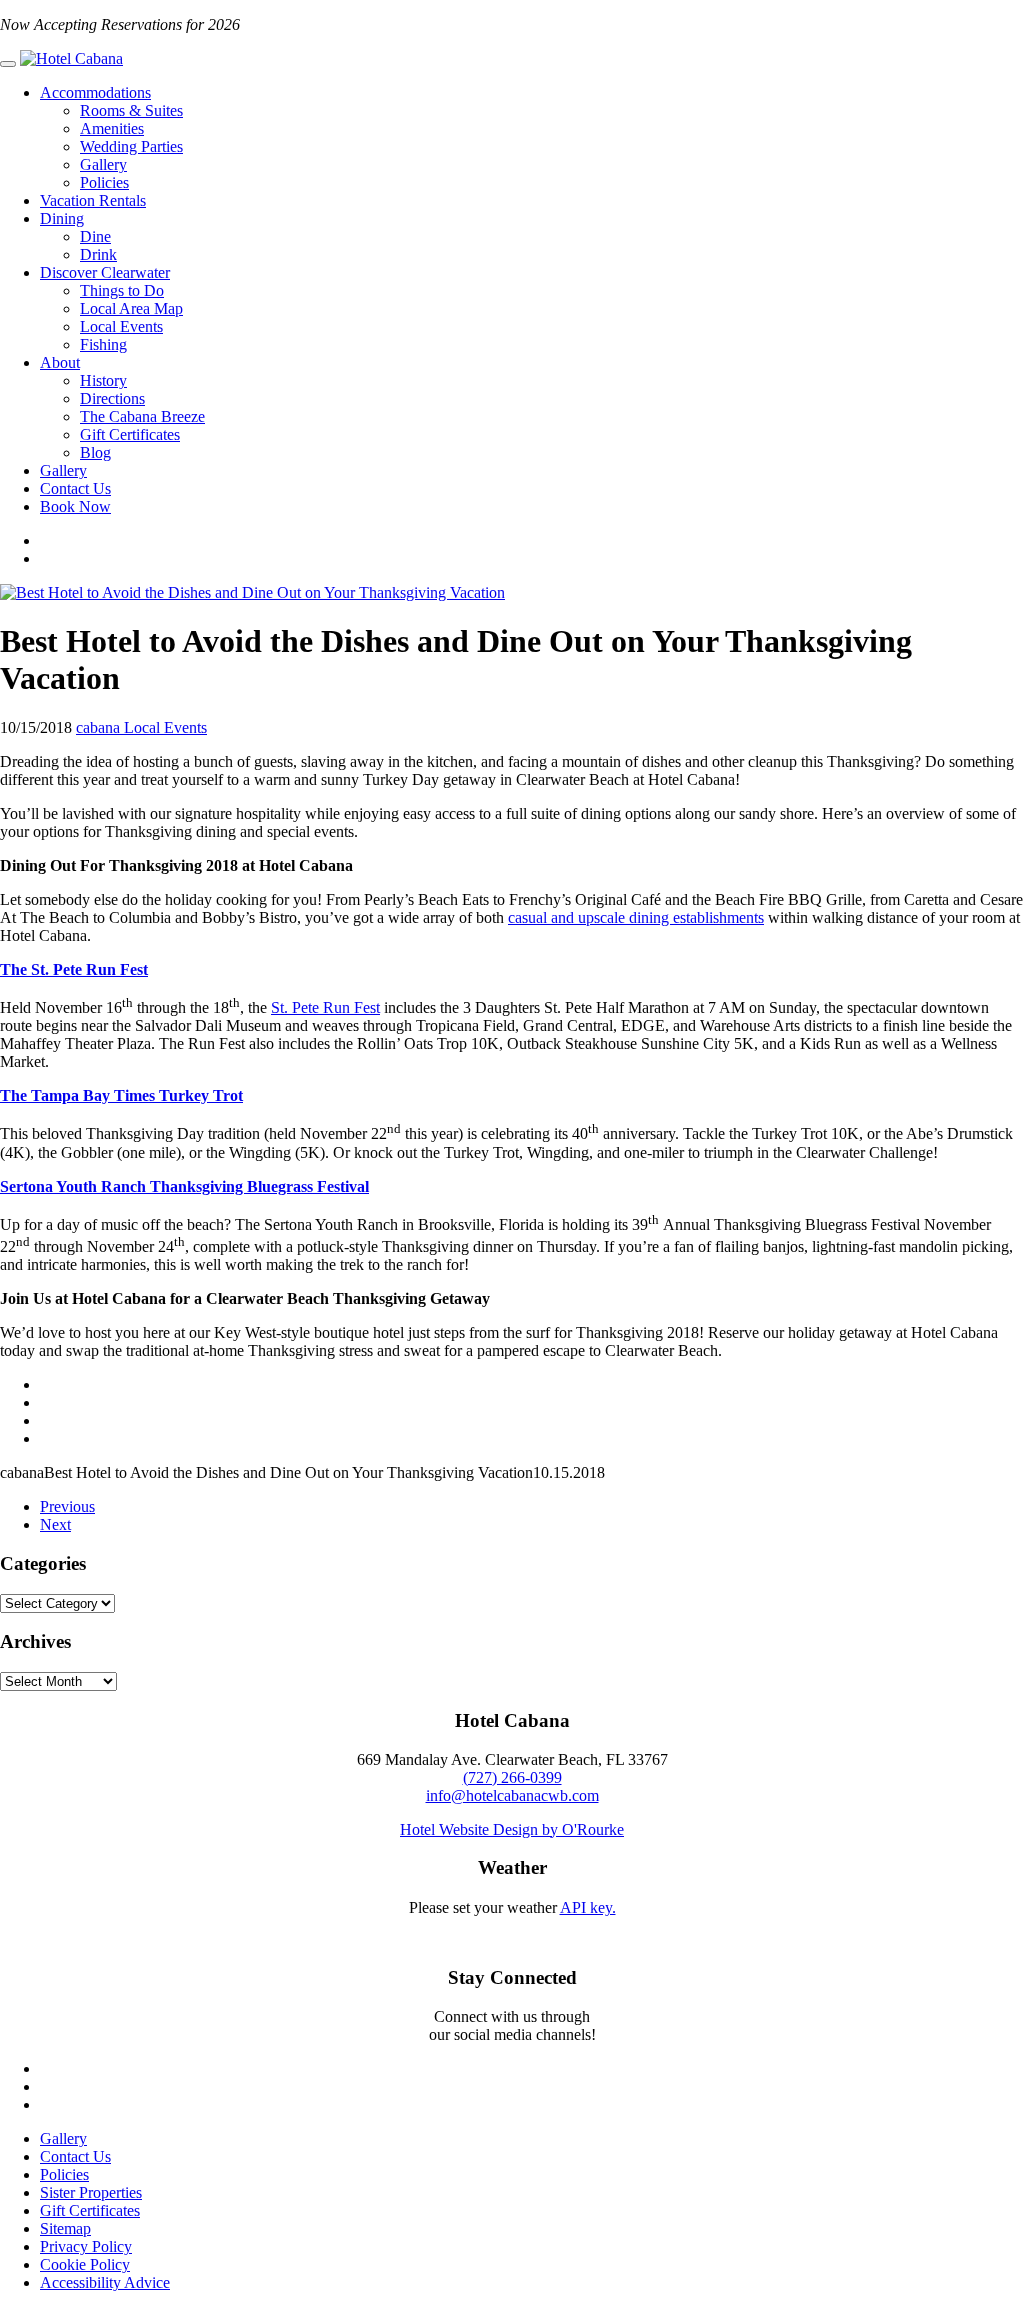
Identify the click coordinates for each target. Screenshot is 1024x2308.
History (103, 380)
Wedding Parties (131, 146)
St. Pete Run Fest (325, 1007)
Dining (62, 218)
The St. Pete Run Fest (74, 969)
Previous (67, 1506)
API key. (588, 1907)
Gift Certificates (130, 434)
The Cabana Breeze (142, 416)
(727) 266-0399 (512, 1777)
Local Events (121, 326)
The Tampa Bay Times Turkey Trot (121, 1095)
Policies (104, 182)
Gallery (103, 164)
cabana (100, 727)
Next (55, 1524)
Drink (98, 254)
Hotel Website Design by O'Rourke (512, 1829)
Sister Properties (91, 2192)
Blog (95, 452)
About (60, 362)
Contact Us (75, 488)
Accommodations (95, 92)
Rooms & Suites (131, 110)
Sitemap (65, 2228)
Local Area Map (131, 308)
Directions (112, 398)
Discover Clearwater (105, 272)
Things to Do (122, 290)
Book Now (75, 506)
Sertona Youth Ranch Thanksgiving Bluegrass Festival (184, 1186)
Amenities (112, 128)
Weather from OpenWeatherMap (512, 1925)
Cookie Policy (85, 2264)
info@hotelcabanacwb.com (512, 1795)
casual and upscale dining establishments (636, 917)
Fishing (103, 344)
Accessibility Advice (105, 2282)
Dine (95, 236)
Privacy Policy (86, 2246)
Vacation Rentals (93, 200)
